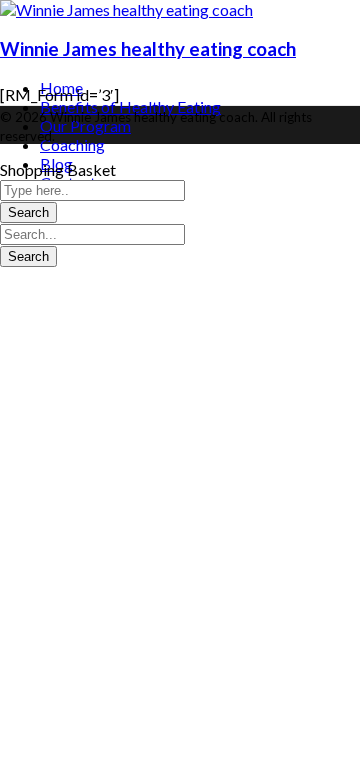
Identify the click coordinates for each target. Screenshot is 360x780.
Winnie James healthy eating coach (148, 49)
